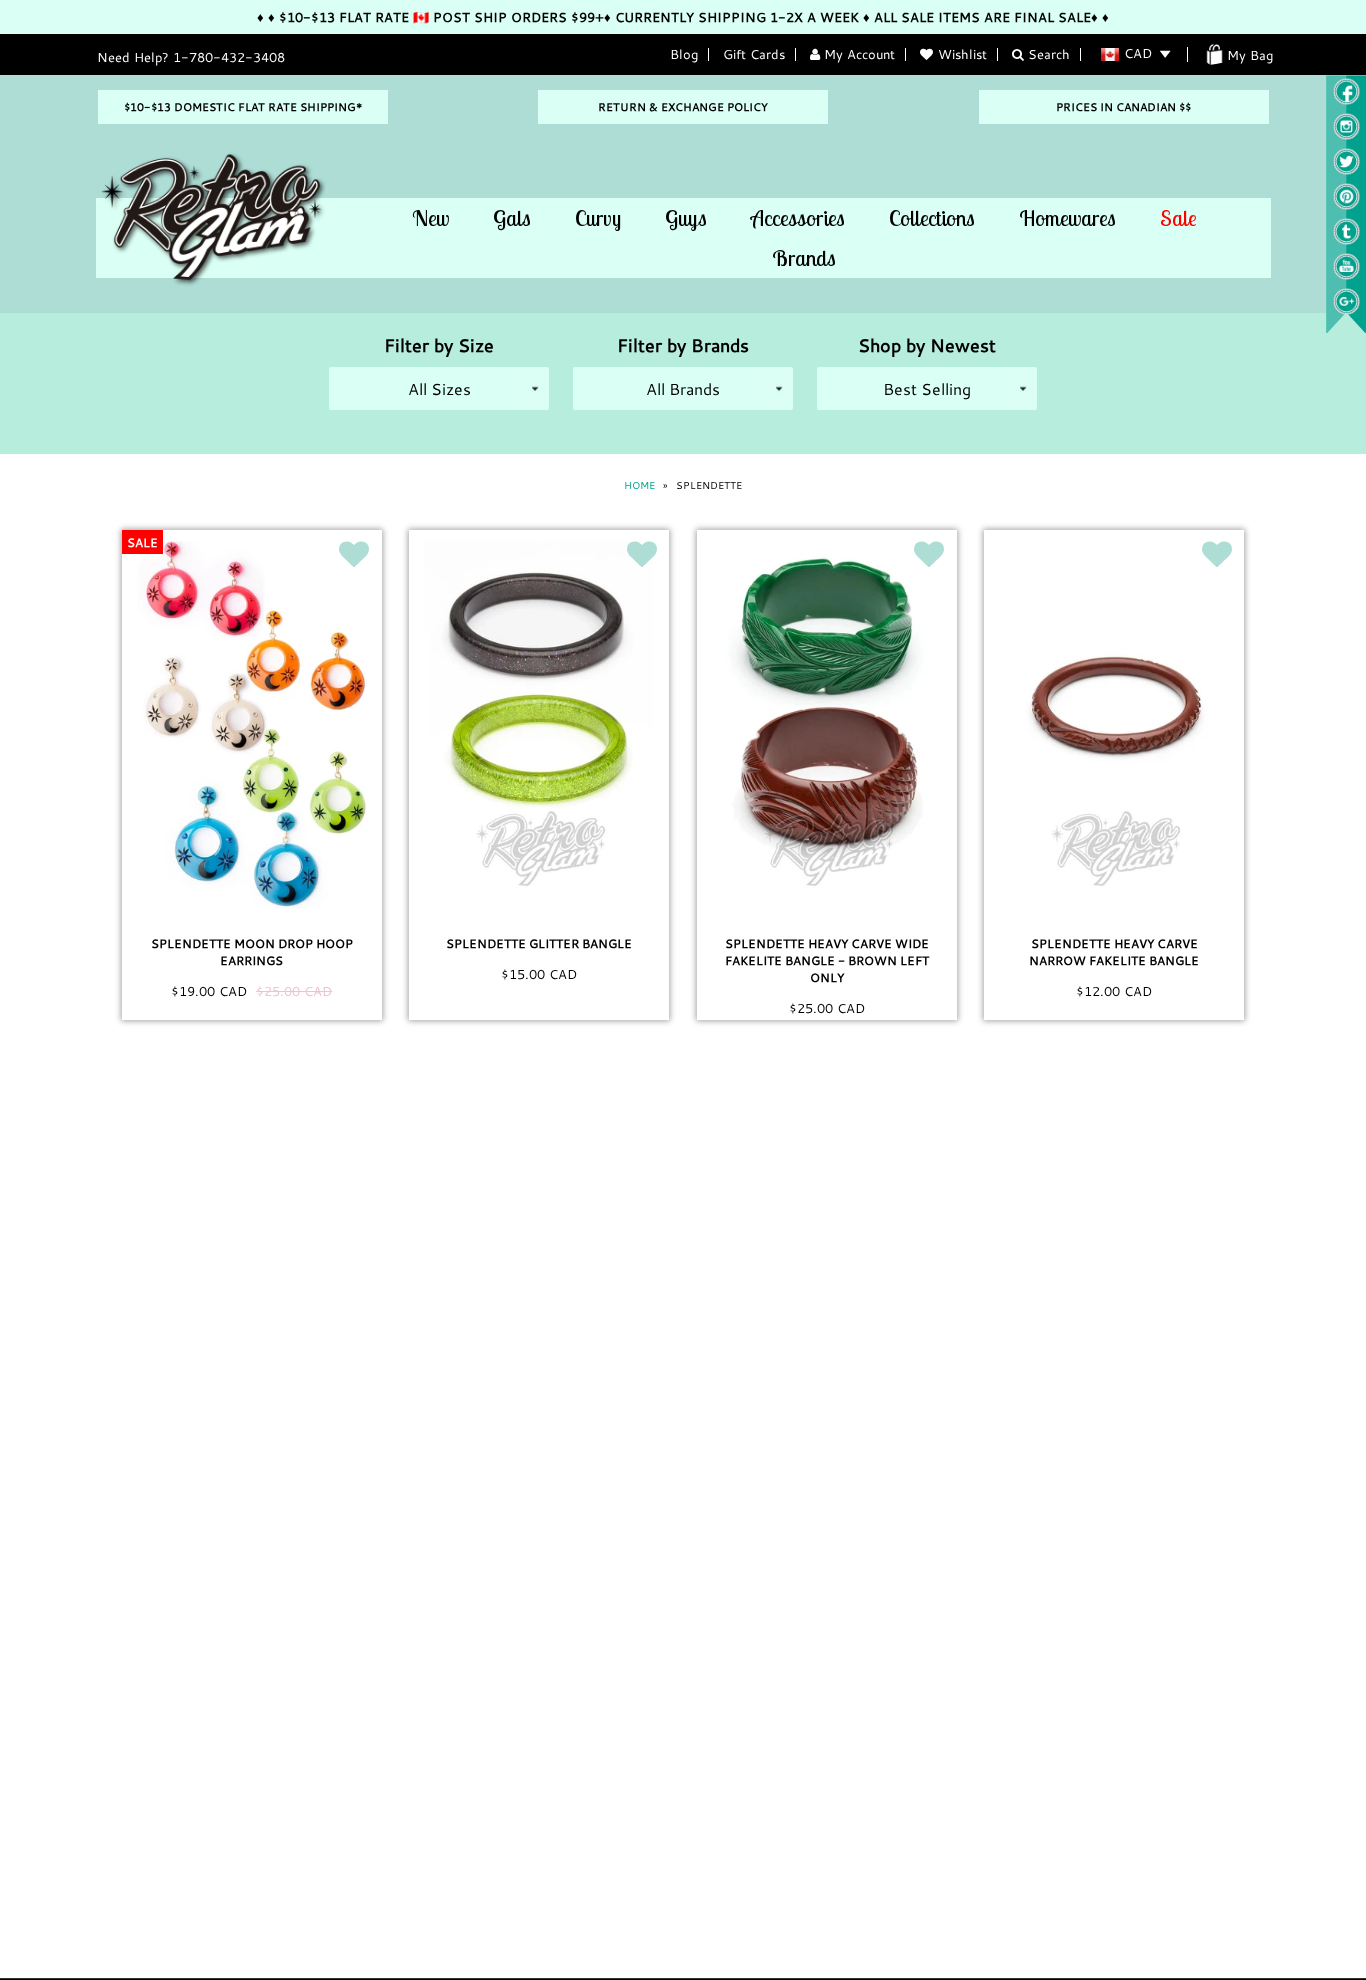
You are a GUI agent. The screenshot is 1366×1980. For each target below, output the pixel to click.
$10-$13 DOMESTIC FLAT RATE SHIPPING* (243, 107)
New (430, 218)
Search (1047, 54)
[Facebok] (1346, 100)
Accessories (798, 218)
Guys (686, 218)
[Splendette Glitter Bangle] (539, 725)
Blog (684, 54)
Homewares (1067, 218)
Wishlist (962, 54)
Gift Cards (754, 54)
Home (639, 485)
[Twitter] (1346, 170)
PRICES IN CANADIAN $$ (1123, 107)
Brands (804, 258)
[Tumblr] (1346, 240)
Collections (932, 218)
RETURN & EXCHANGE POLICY (683, 107)
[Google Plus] (1346, 310)
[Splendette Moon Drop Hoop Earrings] (252, 725)
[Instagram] (1346, 135)
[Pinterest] (1346, 205)
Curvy (598, 218)
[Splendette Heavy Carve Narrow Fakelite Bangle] (1114, 725)
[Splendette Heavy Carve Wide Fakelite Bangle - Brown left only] (827, 725)
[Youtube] (1346, 275)
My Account (857, 54)
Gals (512, 218)
